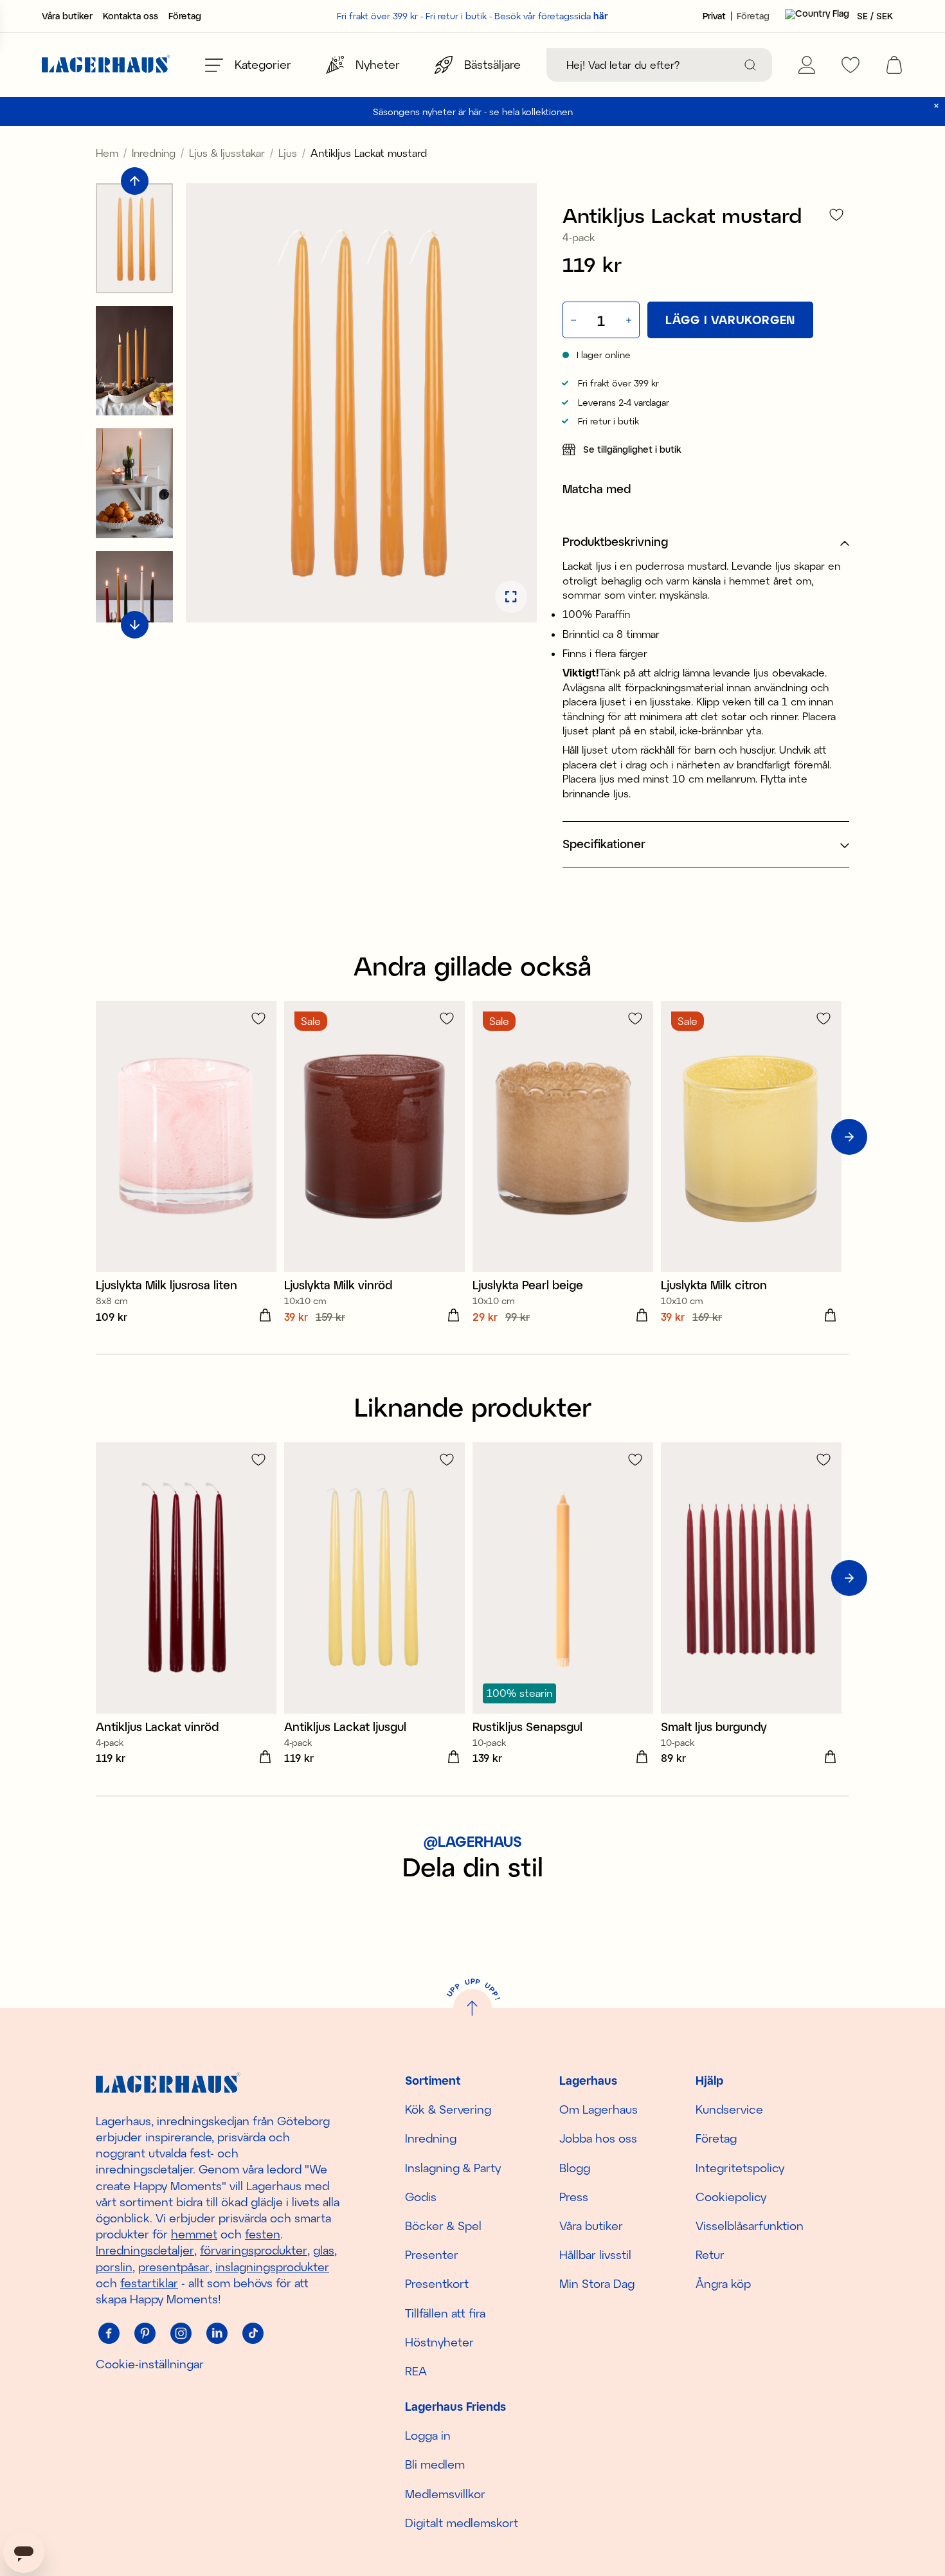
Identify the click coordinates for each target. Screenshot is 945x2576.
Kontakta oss (130, 16)
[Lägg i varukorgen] (265, 1316)
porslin (114, 2267)
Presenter (432, 2254)
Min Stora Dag (597, 2283)
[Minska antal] (572, 320)
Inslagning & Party (453, 2168)
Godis (421, 2197)
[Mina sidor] (807, 65)
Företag (185, 16)
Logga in (428, 2435)
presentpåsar (174, 2267)
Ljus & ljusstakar (227, 153)
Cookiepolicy (731, 2197)
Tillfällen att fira (445, 2313)
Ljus (288, 153)
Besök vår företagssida (551, 16)
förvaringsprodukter (254, 2250)
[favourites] (851, 65)
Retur (710, 2254)
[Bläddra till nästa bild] (135, 625)
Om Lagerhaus (598, 2109)
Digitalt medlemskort (462, 2523)
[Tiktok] (253, 2333)
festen (263, 2234)
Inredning (154, 153)
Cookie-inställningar (150, 2364)
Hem (107, 153)
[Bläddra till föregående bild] (135, 181)
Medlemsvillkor (445, 2494)
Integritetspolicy (740, 2168)
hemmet (194, 2234)
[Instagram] (181, 2333)
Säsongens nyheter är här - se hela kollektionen (473, 112)
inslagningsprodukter (272, 2267)
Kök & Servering (448, 2109)
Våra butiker (67, 16)
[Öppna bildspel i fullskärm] (511, 597)
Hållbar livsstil (595, 2254)
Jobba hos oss (598, 2138)
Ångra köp (723, 2283)
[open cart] (894, 65)
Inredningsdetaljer (145, 2250)
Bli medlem (435, 2464)
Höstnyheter (439, 2342)
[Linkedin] (217, 2333)
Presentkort (437, 2283)
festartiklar (149, 2283)
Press (574, 2197)
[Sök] (750, 65)
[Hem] (106, 65)
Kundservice (729, 2109)
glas (324, 2250)
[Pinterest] (145, 2333)
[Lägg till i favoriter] (836, 214)
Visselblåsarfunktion (750, 2226)
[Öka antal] (630, 320)
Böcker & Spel (443, 2226)
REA (416, 2371)
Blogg (575, 2168)
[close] (936, 106)
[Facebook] (109, 2333)
